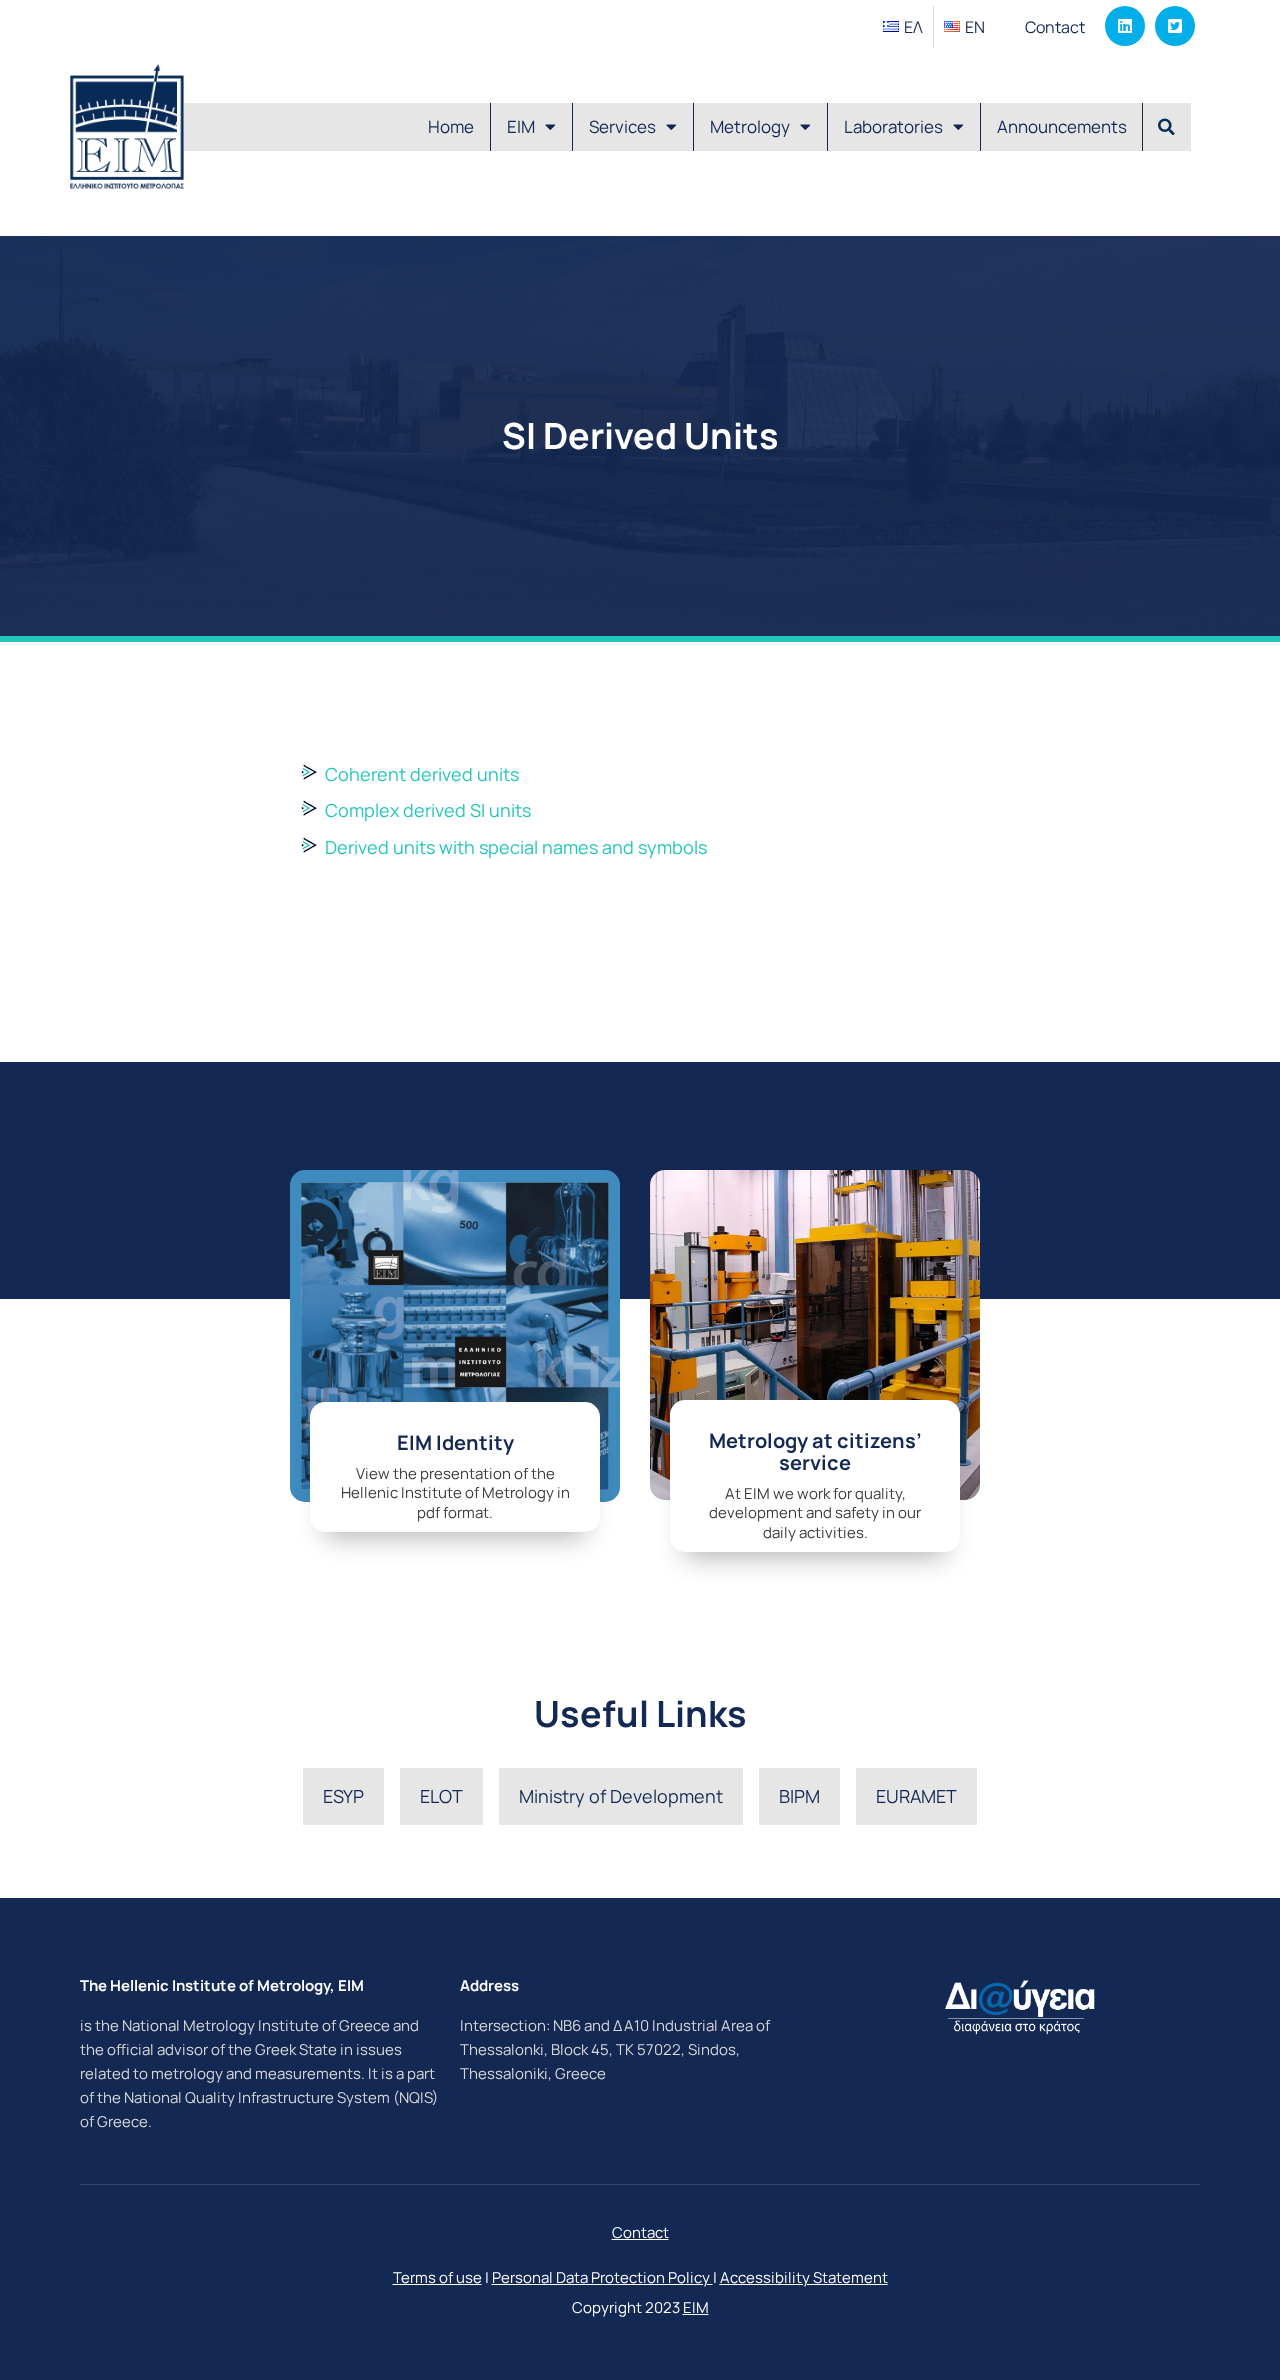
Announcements (1062, 126)
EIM (521, 126)
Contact (1055, 27)
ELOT (441, 1796)
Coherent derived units (422, 774)
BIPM (799, 1796)
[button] (1167, 127)
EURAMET (916, 1796)
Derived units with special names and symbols (516, 847)
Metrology (750, 126)
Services (622, 126)
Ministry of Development (621, 1796)
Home (451, 126)
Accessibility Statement (804, 2277)
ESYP (343, 1796)
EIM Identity (455, 1442)
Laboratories (893, 126)
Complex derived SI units (428, 810)
